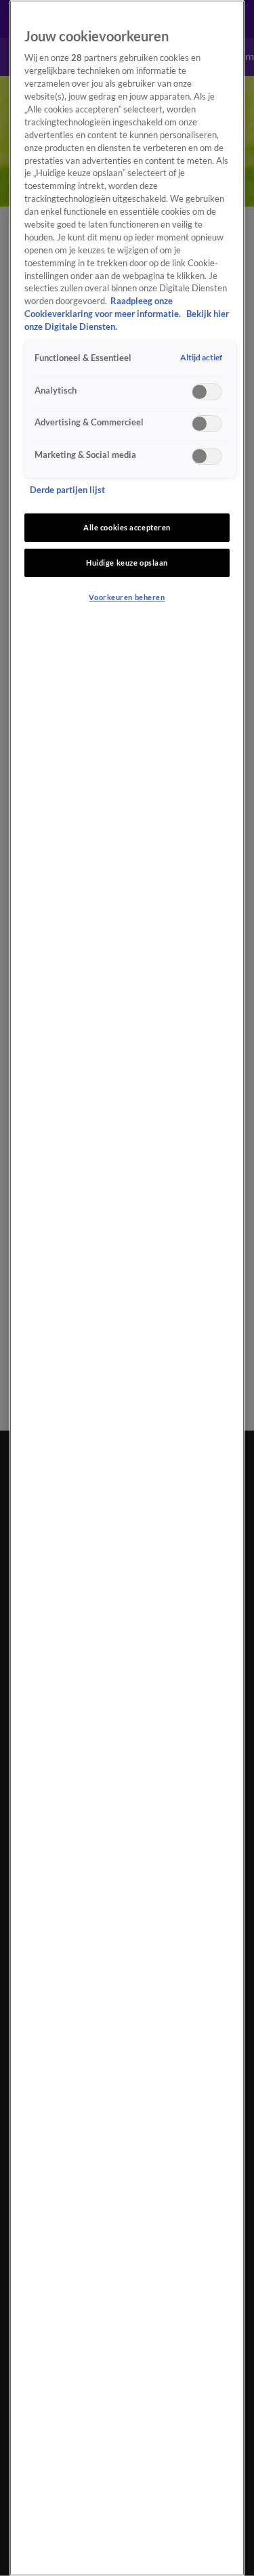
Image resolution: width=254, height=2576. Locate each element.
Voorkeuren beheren (127, 597)
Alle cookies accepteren (127, 527)
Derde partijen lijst (67, 490)
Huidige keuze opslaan (127, 563)
